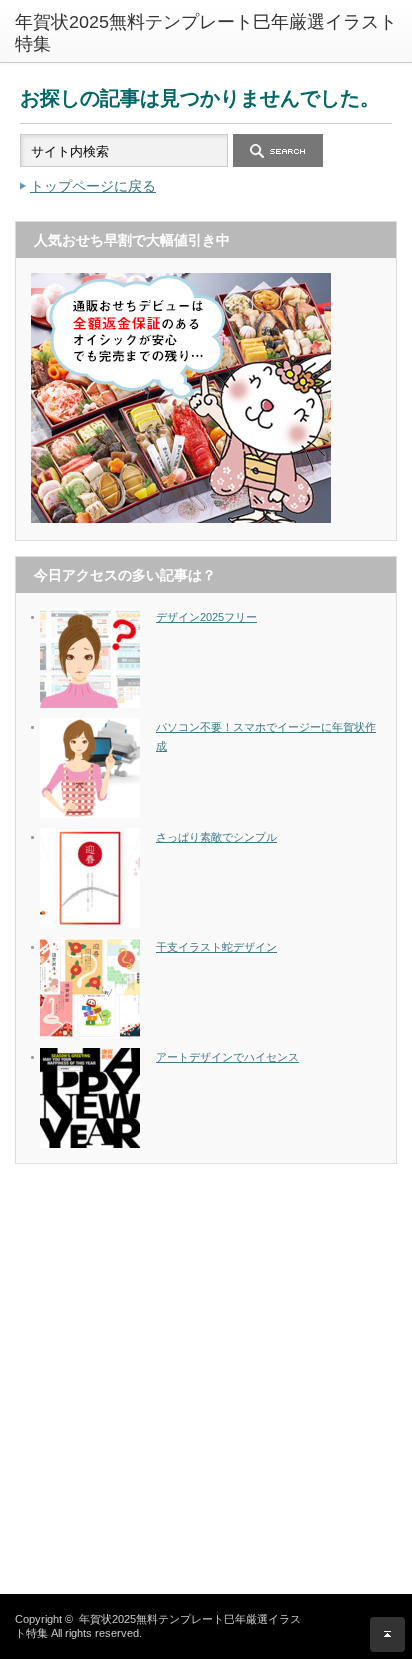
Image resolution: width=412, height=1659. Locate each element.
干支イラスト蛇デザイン (216, 947)
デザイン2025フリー (206, 617)
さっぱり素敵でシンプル (216, 837)
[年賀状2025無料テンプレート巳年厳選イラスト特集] (213, 33)
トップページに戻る (93, 186)
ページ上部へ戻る (387, 1634)
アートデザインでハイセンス (227, 1057)
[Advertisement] (206, 1385)
